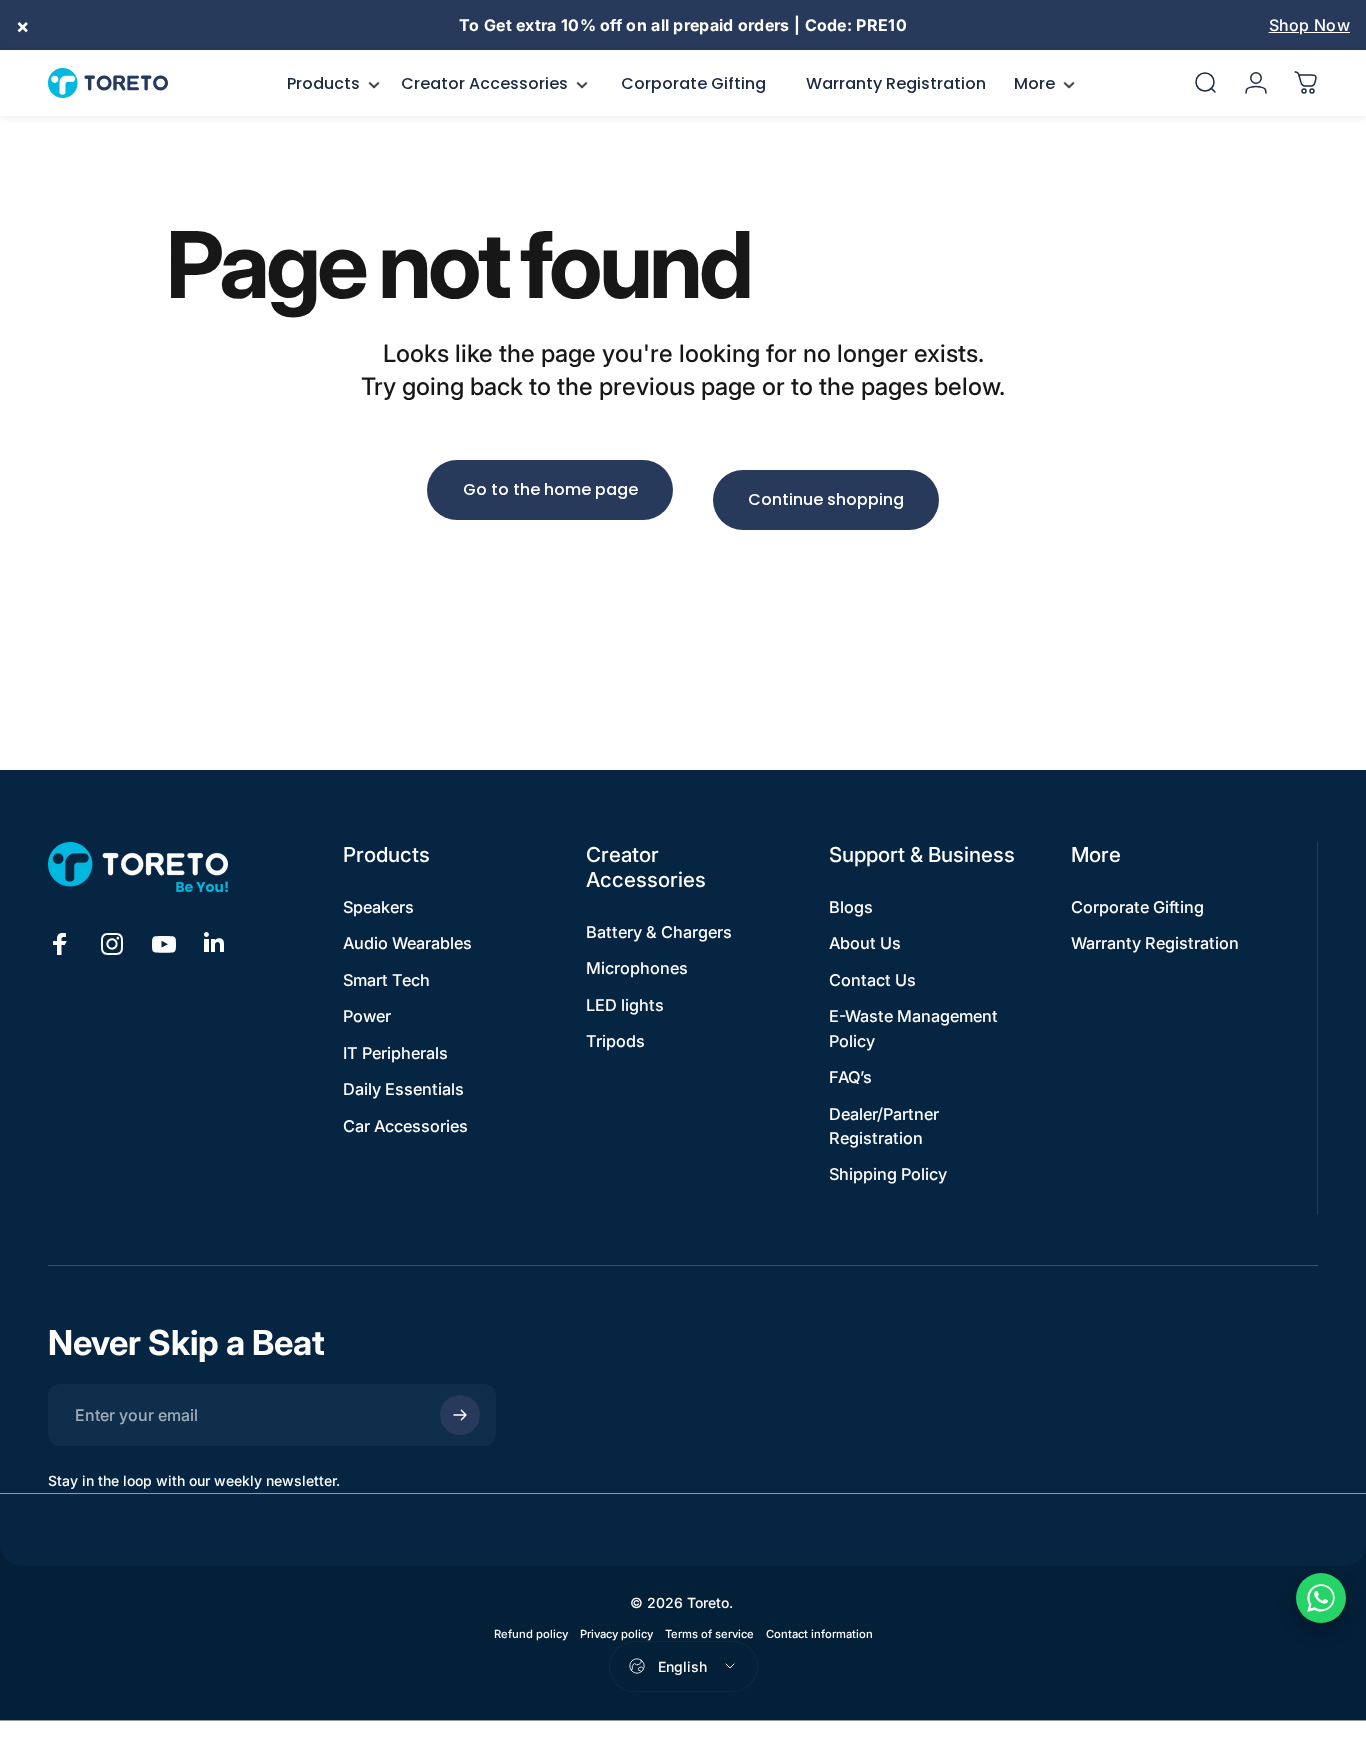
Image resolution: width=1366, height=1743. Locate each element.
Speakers (378, 907)
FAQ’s (850, 1077)
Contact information (819, 1634)
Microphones (637, 968)
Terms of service (709, 1634)
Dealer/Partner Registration (884, 1126)
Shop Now (1309, 25)
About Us (865, 943)
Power (367, 1016)
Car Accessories (405, 1126)
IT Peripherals (395, 1053)
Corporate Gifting (1137, 907)
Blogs (851, 907)
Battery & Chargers (659, 932)
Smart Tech (386, 980)
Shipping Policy (888, 1174)
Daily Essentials (403, 1089)
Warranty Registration (1155, 943)
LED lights (625, 1005)
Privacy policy (616, 1634)
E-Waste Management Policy (913, 1028)
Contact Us (872, 980)
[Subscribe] (460, 1415)
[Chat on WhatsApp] (1321, 1598)
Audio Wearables (407, 943)
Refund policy (531, 1634)
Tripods (615, 1041)
